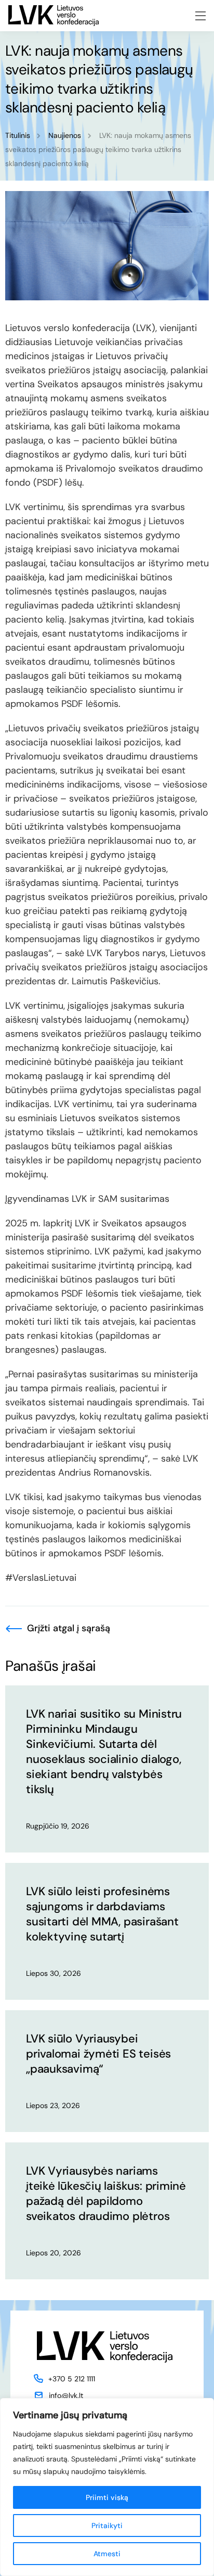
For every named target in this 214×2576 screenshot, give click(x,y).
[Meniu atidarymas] (200, 16)
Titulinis (18, 135)
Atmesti (107, 2554)
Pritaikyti (107, 2526)
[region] (107, 2487)
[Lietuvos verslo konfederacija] (53, 16)
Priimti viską (107, 2497)
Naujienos (65, 135)
